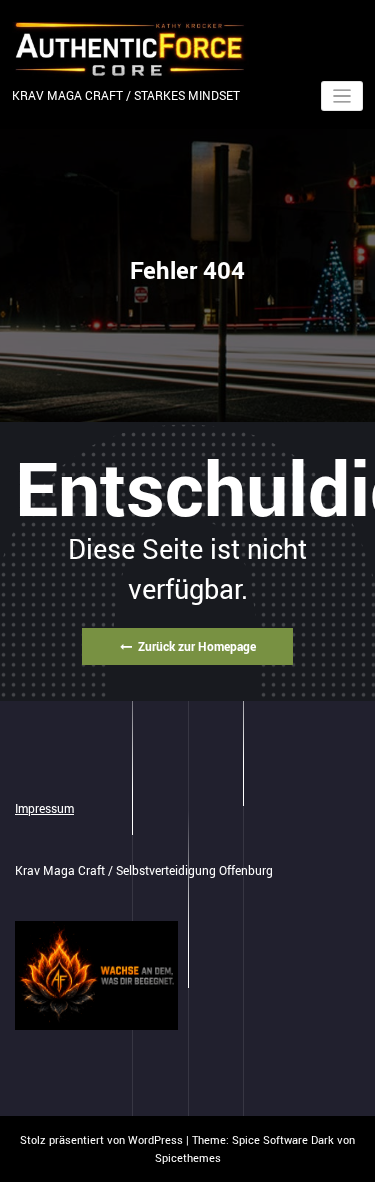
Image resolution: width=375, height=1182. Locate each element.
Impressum (44, 808)
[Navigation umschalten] (342, 96)
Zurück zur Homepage (197, 646)
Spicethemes (188, 1157)
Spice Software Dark (283, 1139)
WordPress (155, 1139)
